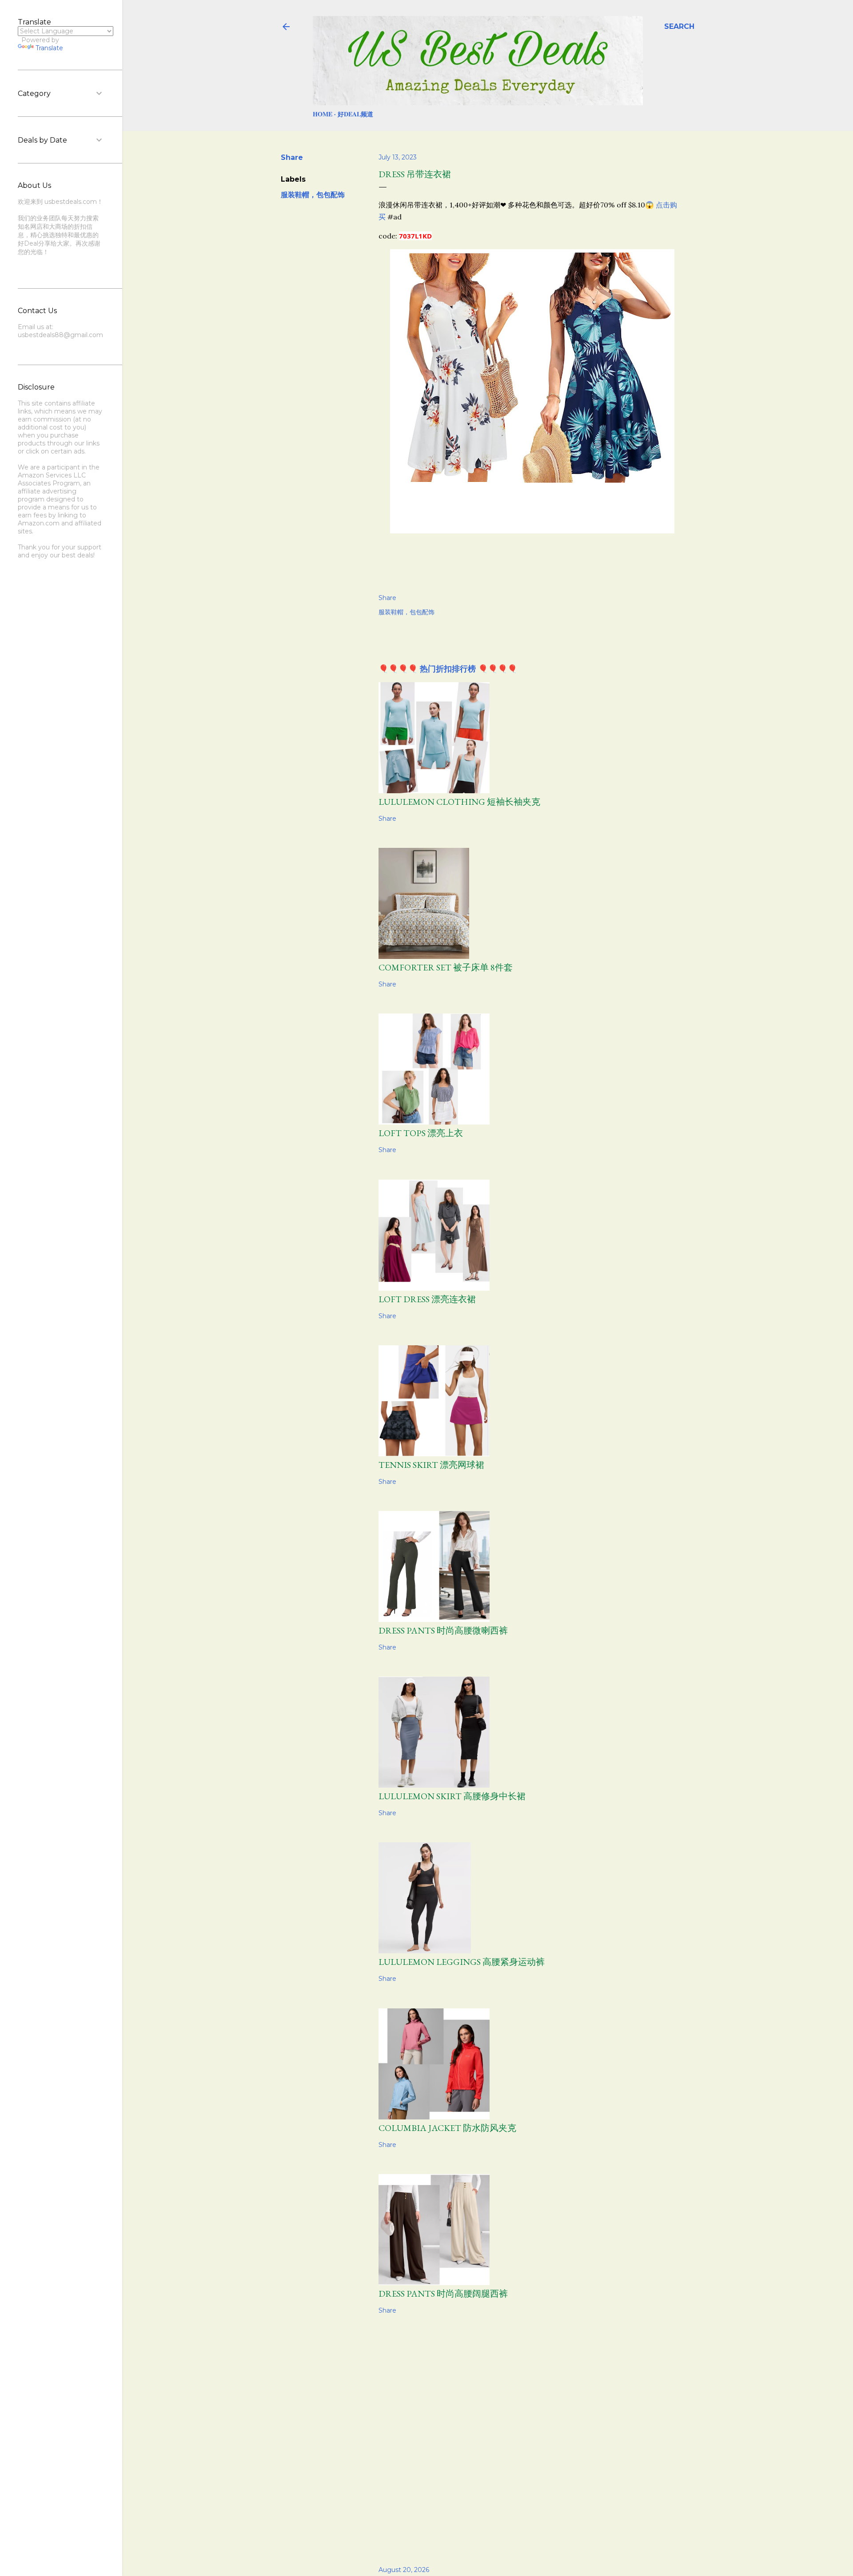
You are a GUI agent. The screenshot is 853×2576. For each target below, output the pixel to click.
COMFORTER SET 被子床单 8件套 (446, 967)
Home (323, 114)
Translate (49, 48)
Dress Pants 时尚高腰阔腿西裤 (443, 2294)
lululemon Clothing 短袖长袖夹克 (459, 802)
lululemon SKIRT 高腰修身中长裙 (452, 1796)
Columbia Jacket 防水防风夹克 (447, 2128)
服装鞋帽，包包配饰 (313, 195)
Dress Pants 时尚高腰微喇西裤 (443, 1630)
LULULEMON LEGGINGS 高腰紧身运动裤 (462, 1962)
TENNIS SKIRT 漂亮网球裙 (431, 1465)
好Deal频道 (355, 114)
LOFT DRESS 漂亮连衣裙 (427, 1299)
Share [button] (292, 157)
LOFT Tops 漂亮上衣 (421, 1133)
